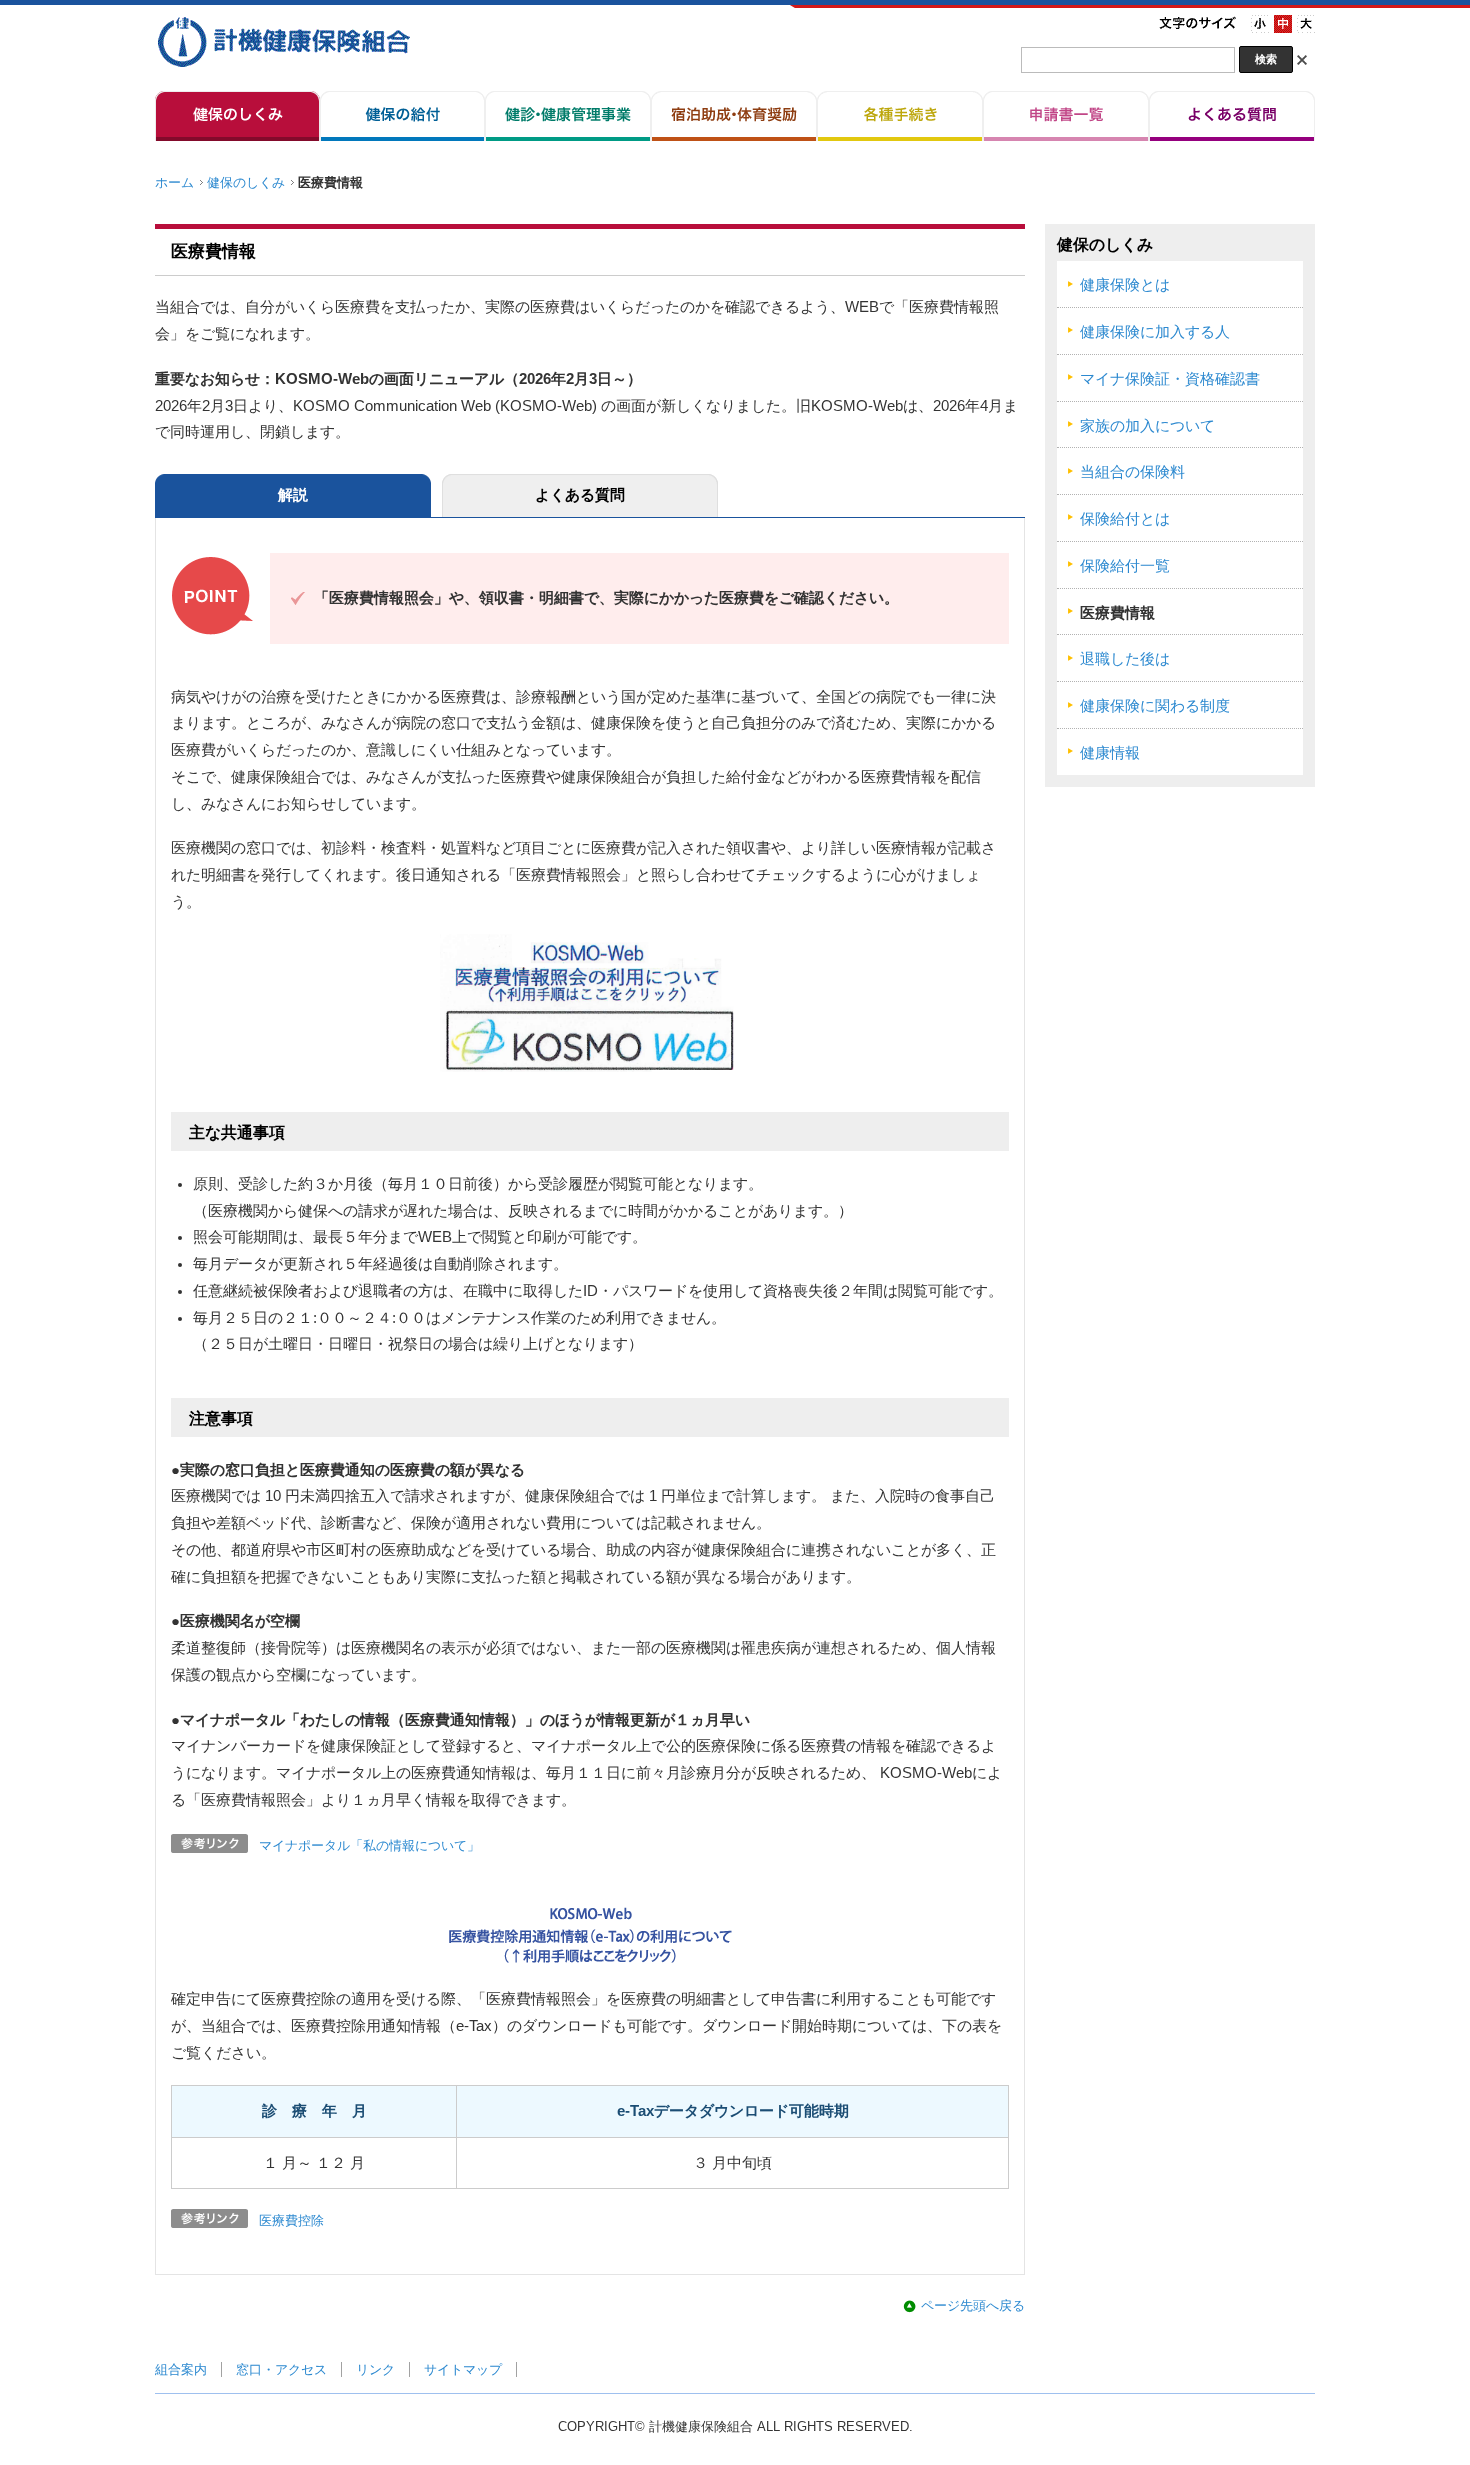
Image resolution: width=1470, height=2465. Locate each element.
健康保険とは (1125, 285)
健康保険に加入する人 (1155, 332)
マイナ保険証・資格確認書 (1170, 379)
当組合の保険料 (1132, 472)
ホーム (174, 182)
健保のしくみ (246, 182)
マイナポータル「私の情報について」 (369, 1845)
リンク (375, 2369)
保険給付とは (1125, 519)
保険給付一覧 (1125, 566)
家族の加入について (1147, 426)
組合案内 (181, 2369)
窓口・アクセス (281, 2369)
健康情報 (1110, 753)
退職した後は (1125, 659)
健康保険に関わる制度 (1155, 706)
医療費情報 (1117, 613)
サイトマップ (463, 2369)
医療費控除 (291, 2220)
